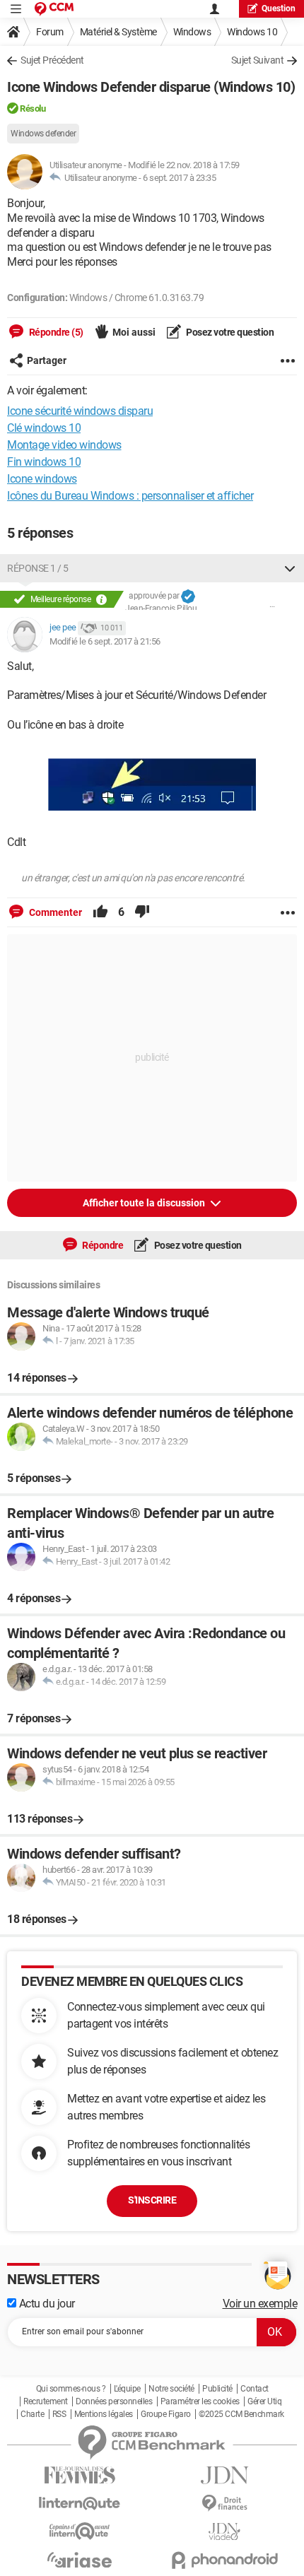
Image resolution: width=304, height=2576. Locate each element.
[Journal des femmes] (80, 2475)
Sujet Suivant (258, 60)
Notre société (171, 2389)
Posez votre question (229, 332)
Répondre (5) (55, 332)
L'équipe (127, 2389)
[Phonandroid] (224, 2560)
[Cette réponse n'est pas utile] (142, 912)
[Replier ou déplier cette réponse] (290, 568)
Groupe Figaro (166, 2414)
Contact (255, 2389)
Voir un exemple (260, 2304)
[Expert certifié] (188, 596)
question (279, 8)
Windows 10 (252, 32)
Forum (50, 32)
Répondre (102, 1245)
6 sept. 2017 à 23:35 (179, 178)
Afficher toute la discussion (145, 1203)
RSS (59, 2414)
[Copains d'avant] (80, 2531)
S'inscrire (152, 2200)
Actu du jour (46, 2304)
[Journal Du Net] (224, 2475)
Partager (47, 360)
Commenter (54, 912)
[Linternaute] (80, 2504)
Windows (192, 32)
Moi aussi (134, 332)
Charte (32, 2414)
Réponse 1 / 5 (38, 568)
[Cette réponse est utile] (100, 912)
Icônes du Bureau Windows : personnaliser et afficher (130, 496)
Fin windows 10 (44, 462)
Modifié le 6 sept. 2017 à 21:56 (105, 641)
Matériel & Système (118, 32)
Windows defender (43, 134)
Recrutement (46, 2401)
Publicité (217, 2389)
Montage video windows (64, 445)
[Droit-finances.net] (224, 2504)
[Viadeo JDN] (224, 2532)
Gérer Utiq (264, 2401)
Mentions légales (104, 2414)
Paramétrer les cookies (200, 2401)
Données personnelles (114, 2401)
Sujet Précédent (52, 60)
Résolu (33, 108)
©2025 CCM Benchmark (241, 2414)
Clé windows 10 (44, 428)
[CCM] (54, 9)
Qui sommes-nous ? (71, 2389)
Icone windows (42, 479)
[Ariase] (80, 2560)
